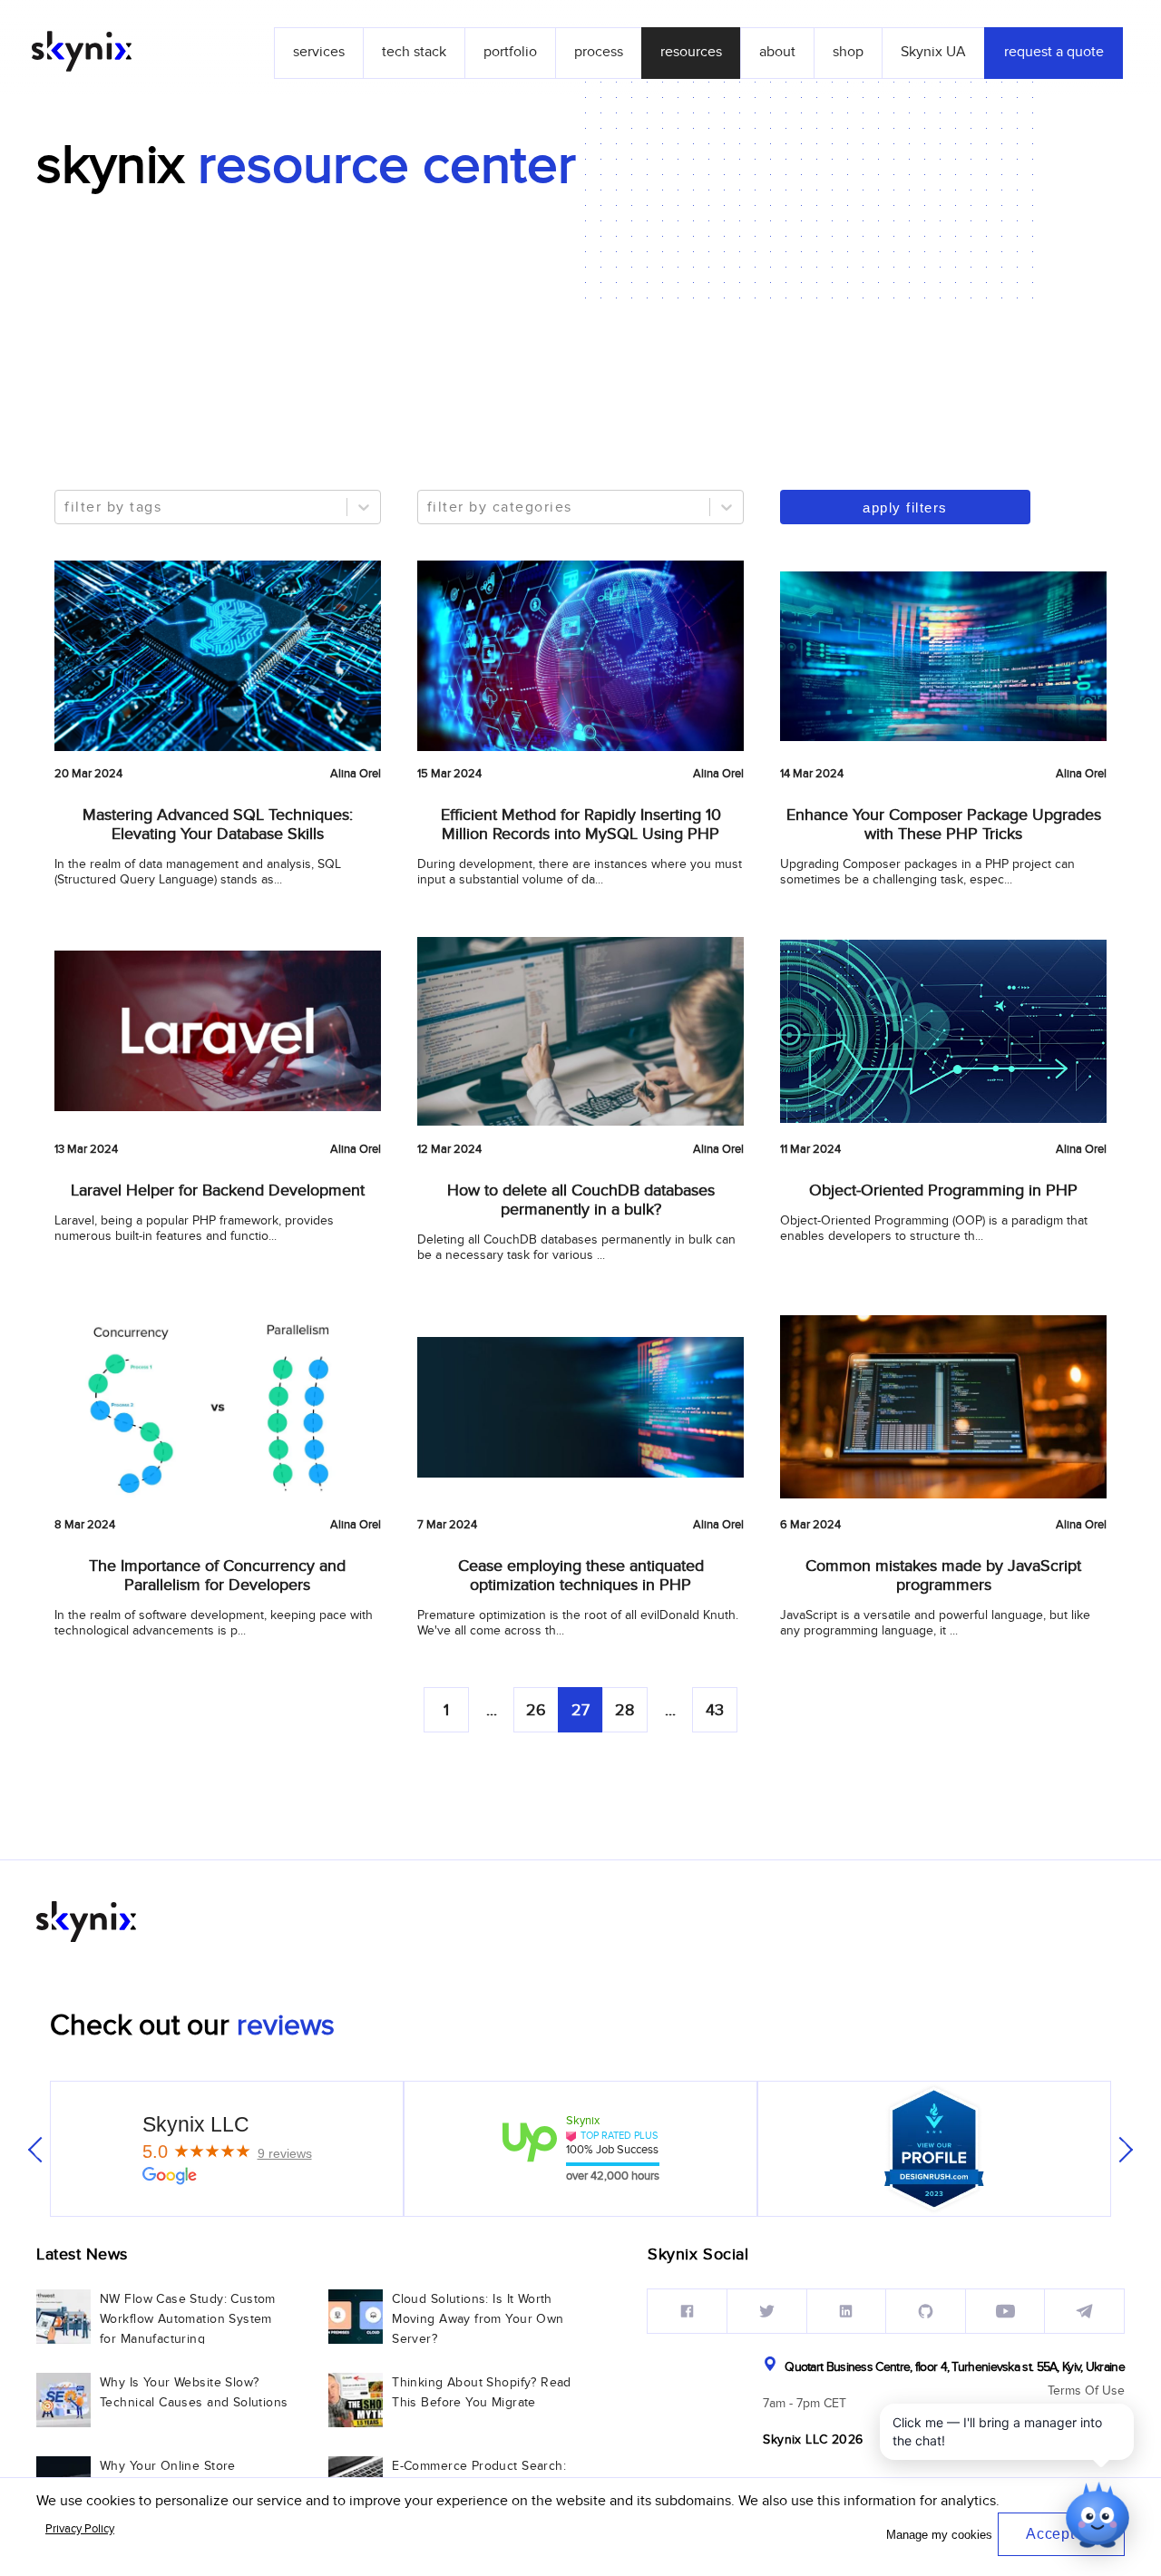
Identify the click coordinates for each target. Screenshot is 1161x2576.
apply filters (905, 507)
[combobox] (67, 507)
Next (1120, 2150)
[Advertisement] (580, 334)
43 (715, 1710)
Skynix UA (933, 52)
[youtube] (1005, 2311)
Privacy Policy (80, 2529)
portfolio (510, 52)
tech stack (414, 52)
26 (536, 1710)
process (599, 52)
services (319, 52)
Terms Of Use (1086, 2391)
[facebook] (687, 2311)
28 (624, 1710)
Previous (41, 2150)
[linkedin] (847, 2311)
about (777, 52)
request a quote (1054, 52)
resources (691, 52)
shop (848, 52)
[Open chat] (1098, 2513)
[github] (926, 2311)
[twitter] (767, 2311)
